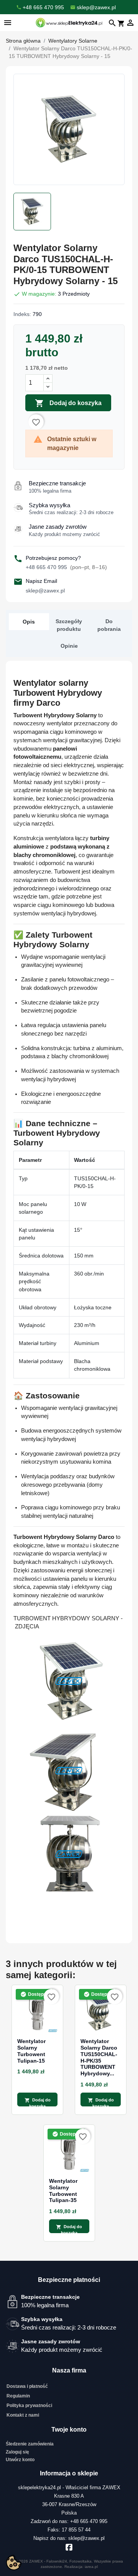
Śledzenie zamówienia (30, 2444)
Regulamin (18, 2396)
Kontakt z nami (23, 2415)
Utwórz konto (20, 2460)
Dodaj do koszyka (68, 403)
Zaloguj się (17, 2452)
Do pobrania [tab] (109, 625)
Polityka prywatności (29, 2406)
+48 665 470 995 (66, 567)
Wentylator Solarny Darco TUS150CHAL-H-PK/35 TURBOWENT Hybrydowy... (99, 2057)
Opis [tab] (29, 622)
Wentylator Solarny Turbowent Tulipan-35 (63, 2191)
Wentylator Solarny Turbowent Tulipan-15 (31, 2051)
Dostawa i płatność (27, 2386)
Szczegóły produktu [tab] (69, 625)
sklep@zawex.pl (45, 591)
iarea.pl (91, 2567)
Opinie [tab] (69, 646)
